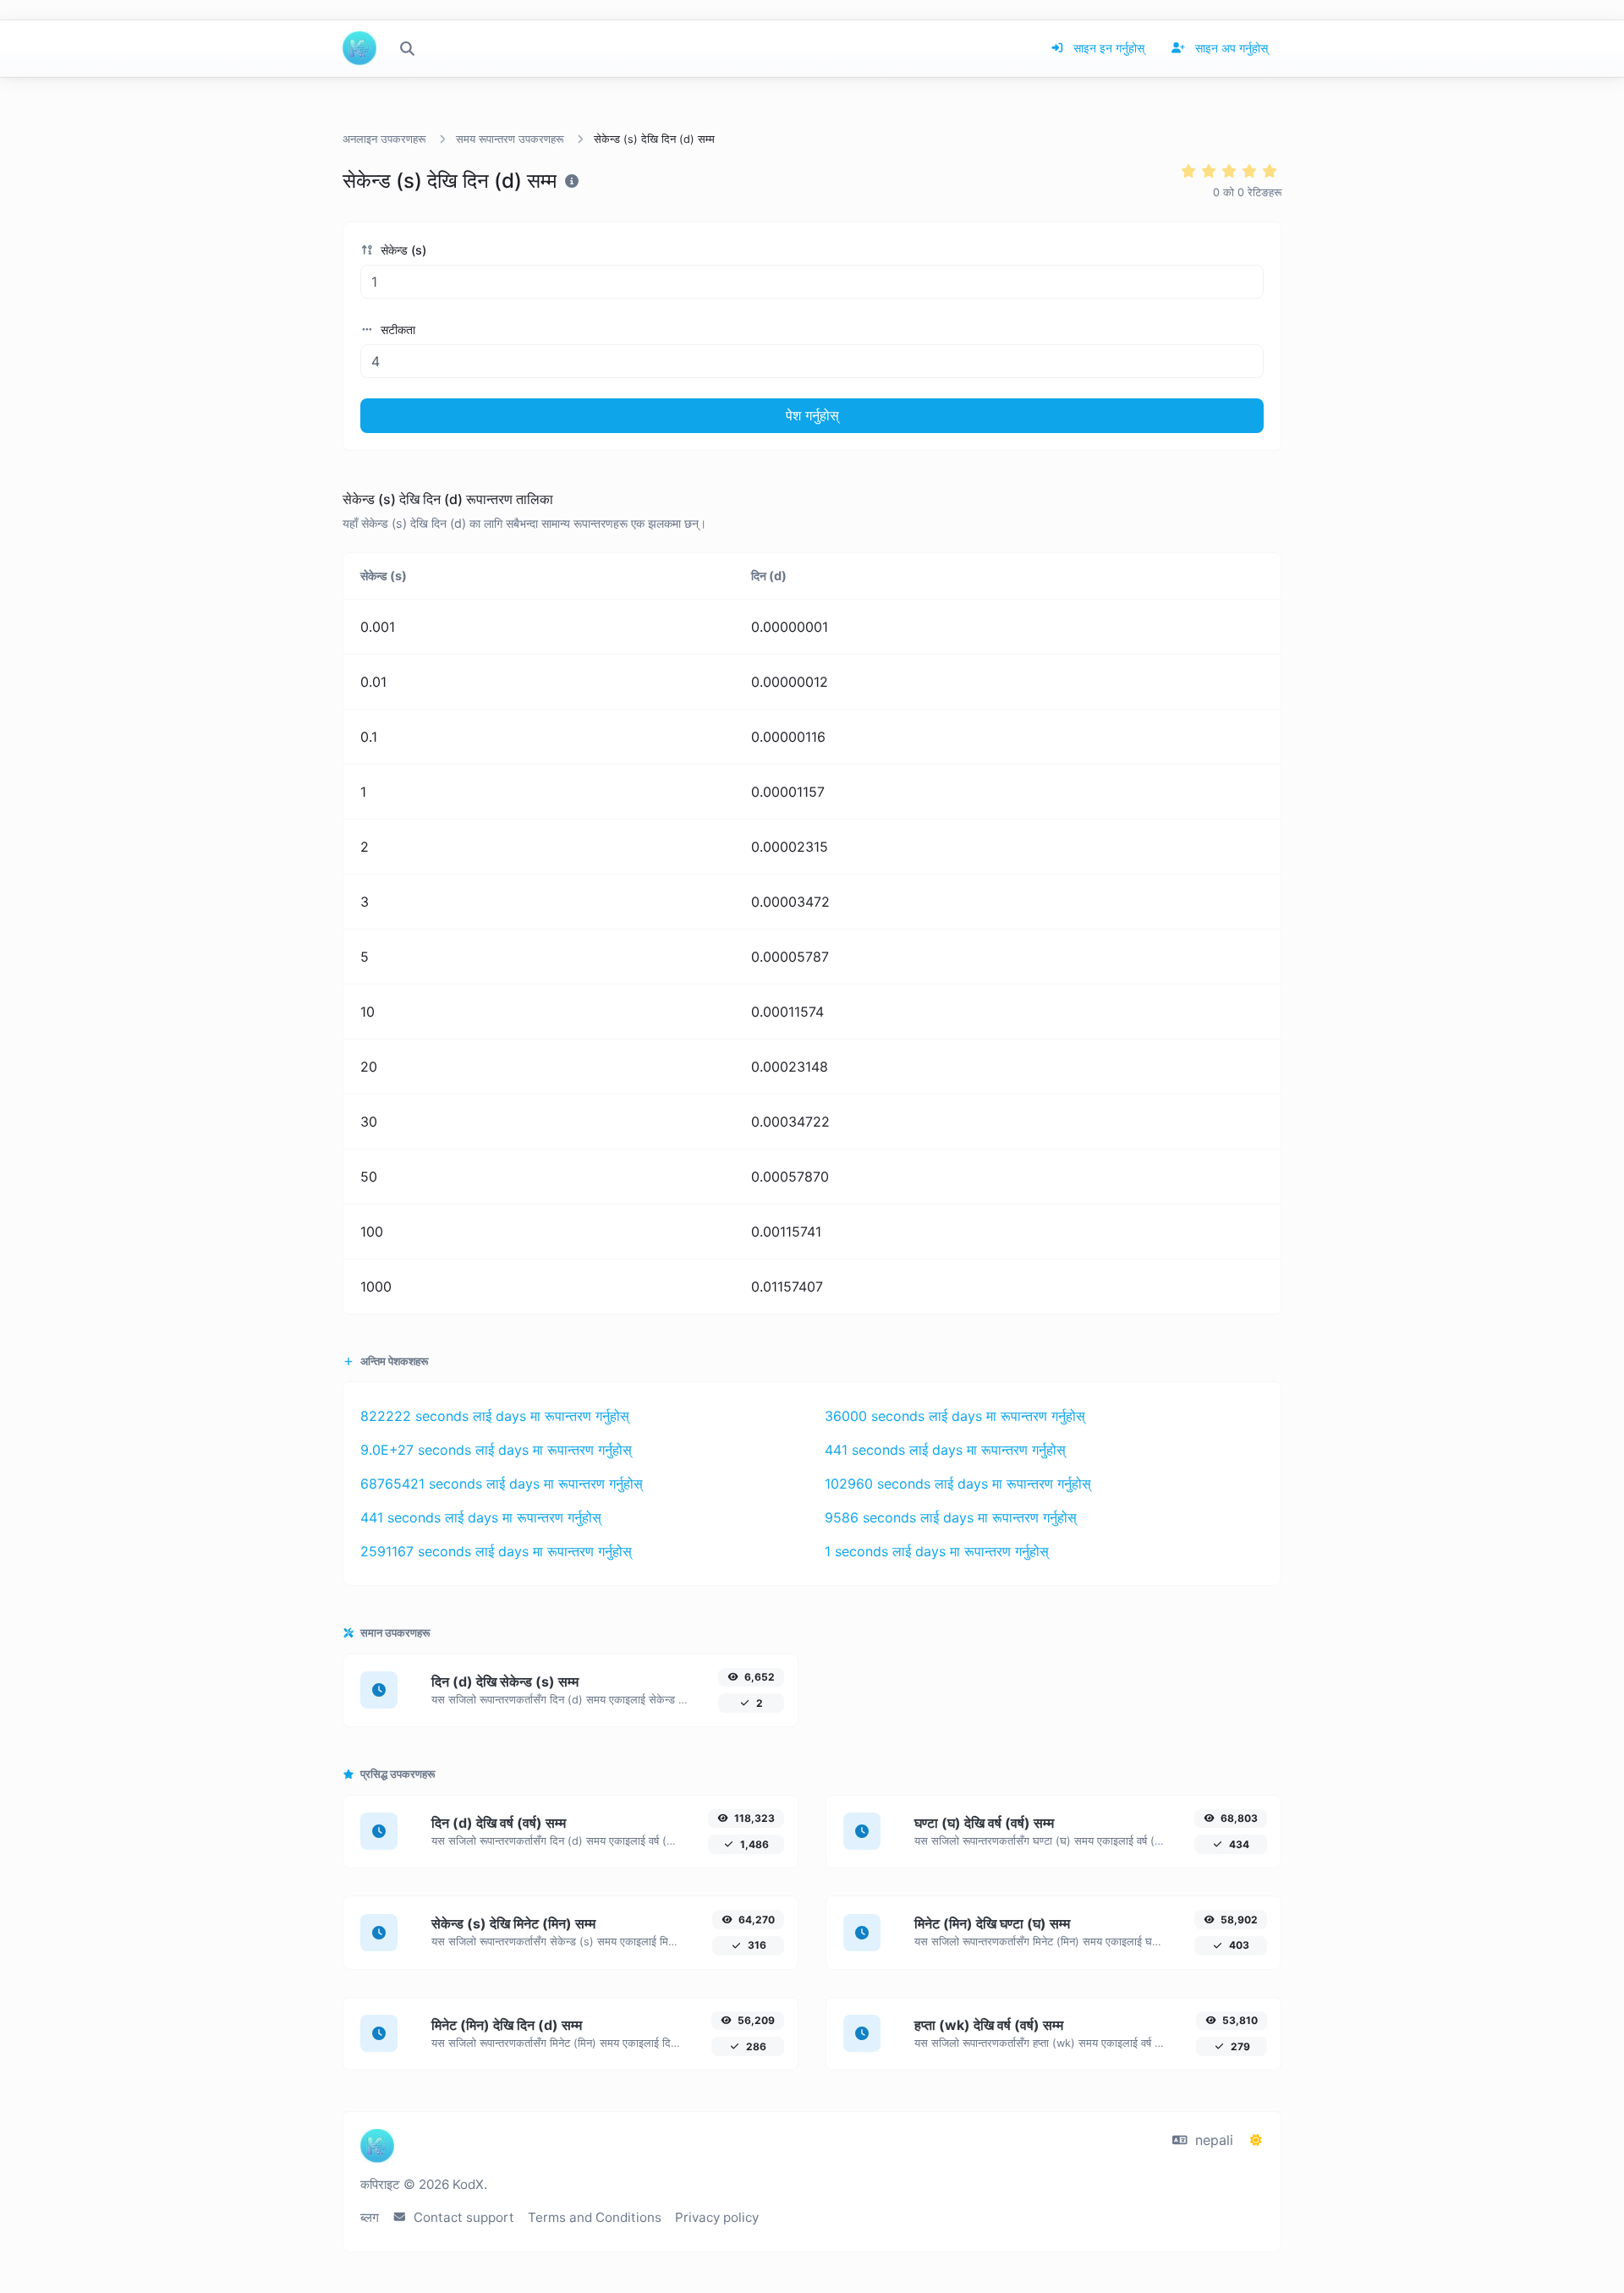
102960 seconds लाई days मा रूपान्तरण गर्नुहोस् (958, 1484)
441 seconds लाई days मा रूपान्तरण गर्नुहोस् (945, 1450)
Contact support (462, 2217)
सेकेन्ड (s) (402, 250)
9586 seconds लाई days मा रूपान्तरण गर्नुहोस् (951, 1517)
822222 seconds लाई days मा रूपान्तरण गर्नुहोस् (495, 1416)
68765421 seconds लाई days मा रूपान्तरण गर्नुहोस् (502, 1484)
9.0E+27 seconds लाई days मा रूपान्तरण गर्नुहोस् (496, 1450)
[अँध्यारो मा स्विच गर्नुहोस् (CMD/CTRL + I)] (1256, 2140)
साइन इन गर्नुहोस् (1107, 48)
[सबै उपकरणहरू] (407, 48)
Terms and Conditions (595, 2217)
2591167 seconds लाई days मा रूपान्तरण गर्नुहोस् (496, 1551)
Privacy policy (717, 2217)
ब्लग (370, 2217)
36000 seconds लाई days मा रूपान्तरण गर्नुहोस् (955, 1416)
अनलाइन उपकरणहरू (384, 139)
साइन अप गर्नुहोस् (1230, 48)
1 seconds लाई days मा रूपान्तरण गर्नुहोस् (937, 1551)
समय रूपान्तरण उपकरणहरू (510, 139)
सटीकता (396, 329)
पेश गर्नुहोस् (812, 415)
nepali (1212, 2140)
